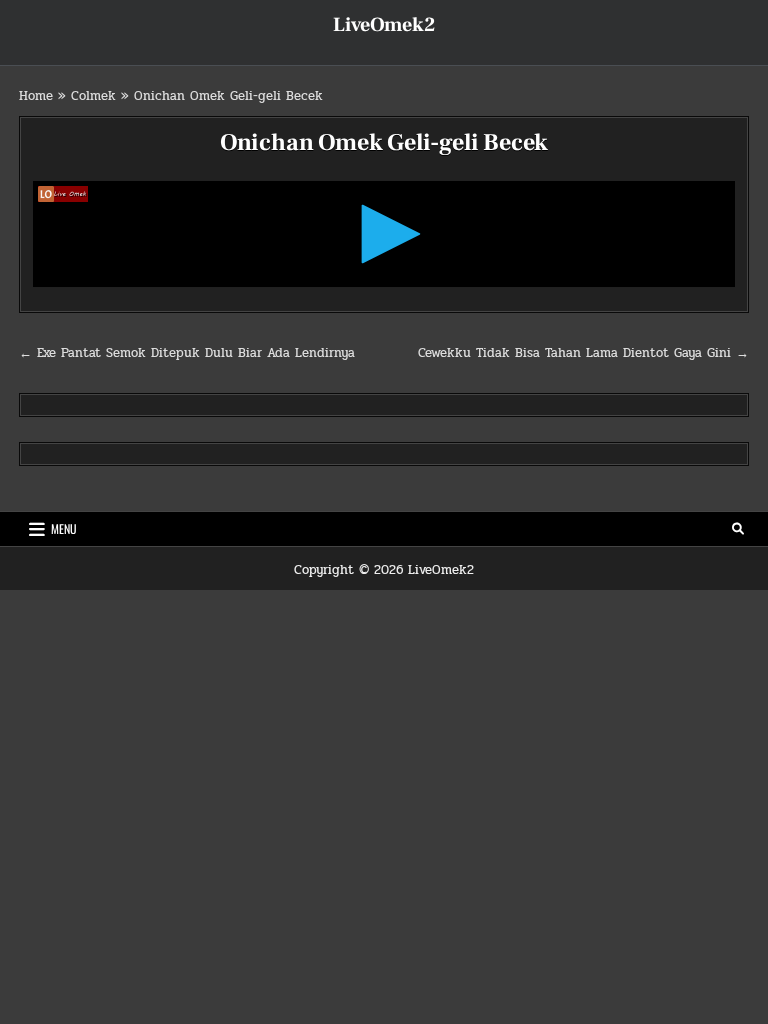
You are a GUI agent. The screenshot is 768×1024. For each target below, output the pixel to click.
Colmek (93, 96)
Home (36, 96)
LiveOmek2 (384, 25)
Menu (64, 528)
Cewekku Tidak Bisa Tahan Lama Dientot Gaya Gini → (583, 353)
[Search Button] (738, 529)
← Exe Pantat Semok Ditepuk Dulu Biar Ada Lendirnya (187, 353)
